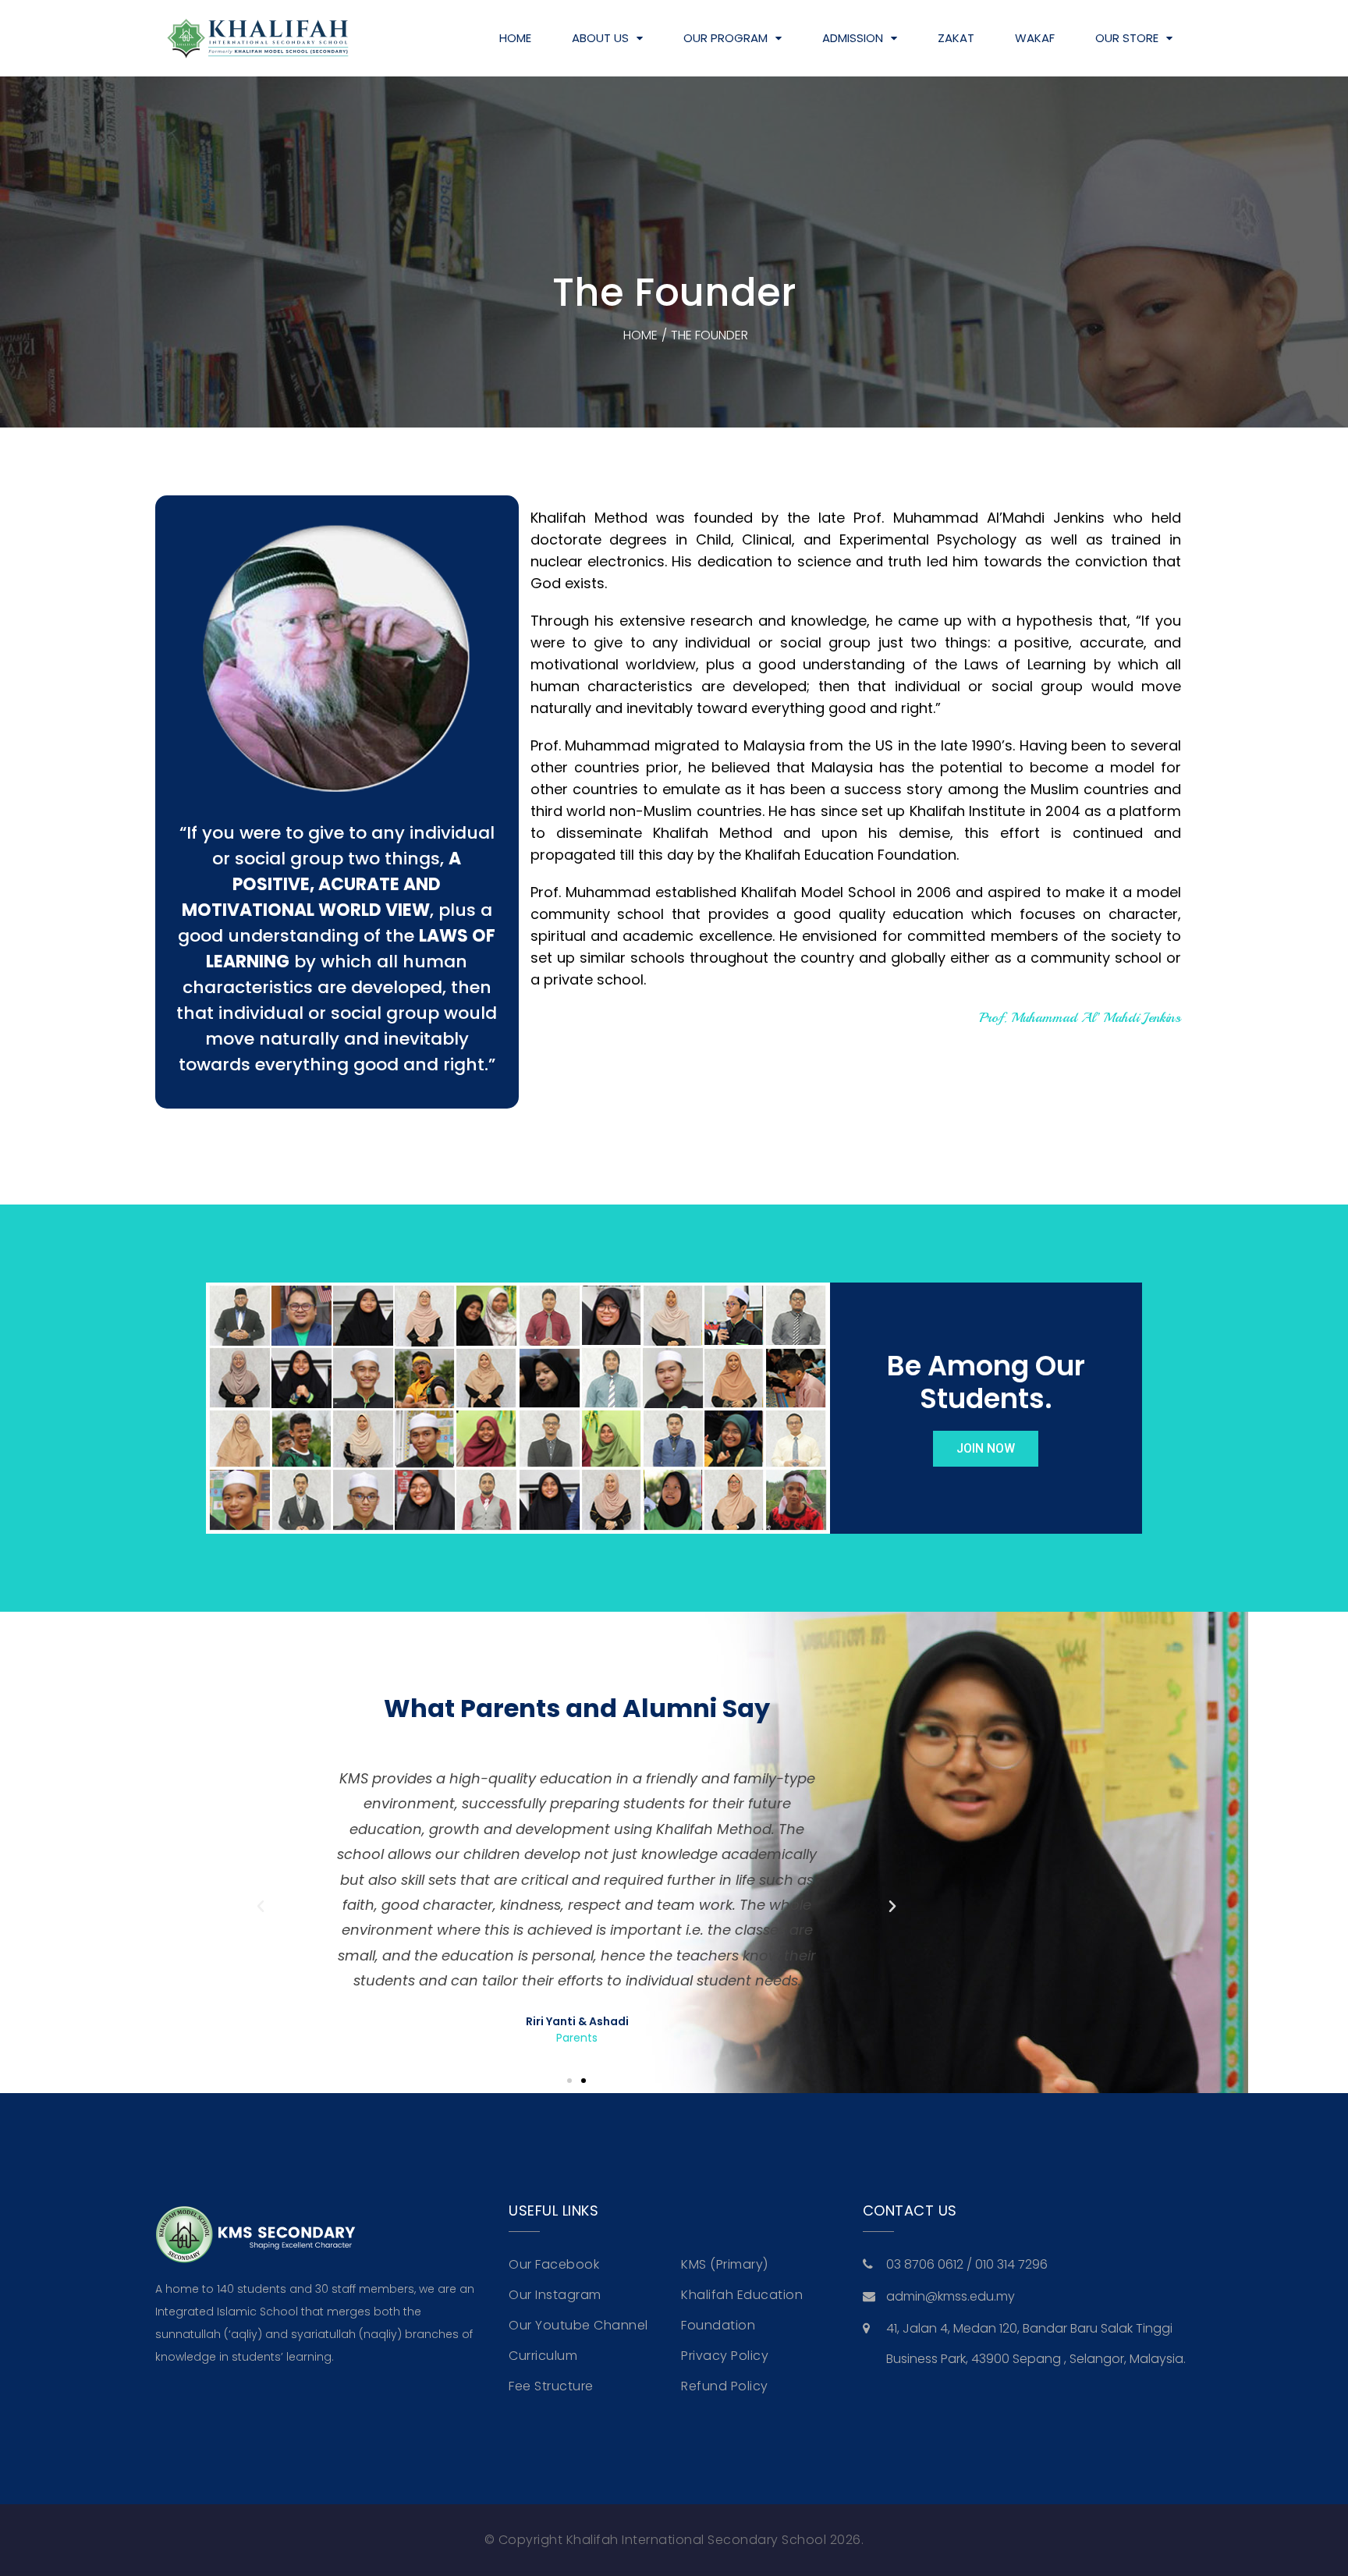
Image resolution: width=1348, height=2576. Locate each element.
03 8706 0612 (926, 2264)
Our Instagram (555, 2295)
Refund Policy (725, 2386)
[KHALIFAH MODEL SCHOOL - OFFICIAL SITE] (257, 39)
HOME (515, 38)
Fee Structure (551, 2386)
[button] (261, 1907)
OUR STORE (1127, 38)
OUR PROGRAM (725, 38)
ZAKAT (956, 38)
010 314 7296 (1011, 2264)
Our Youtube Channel (578, 2325)
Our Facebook (554, 2264)
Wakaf (1035, 38)
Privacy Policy (725, 2356)
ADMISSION (853, 38)
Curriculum (543, 2356)
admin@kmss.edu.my (951, 2296)
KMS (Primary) (725, 2264)
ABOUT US (600, 38)
